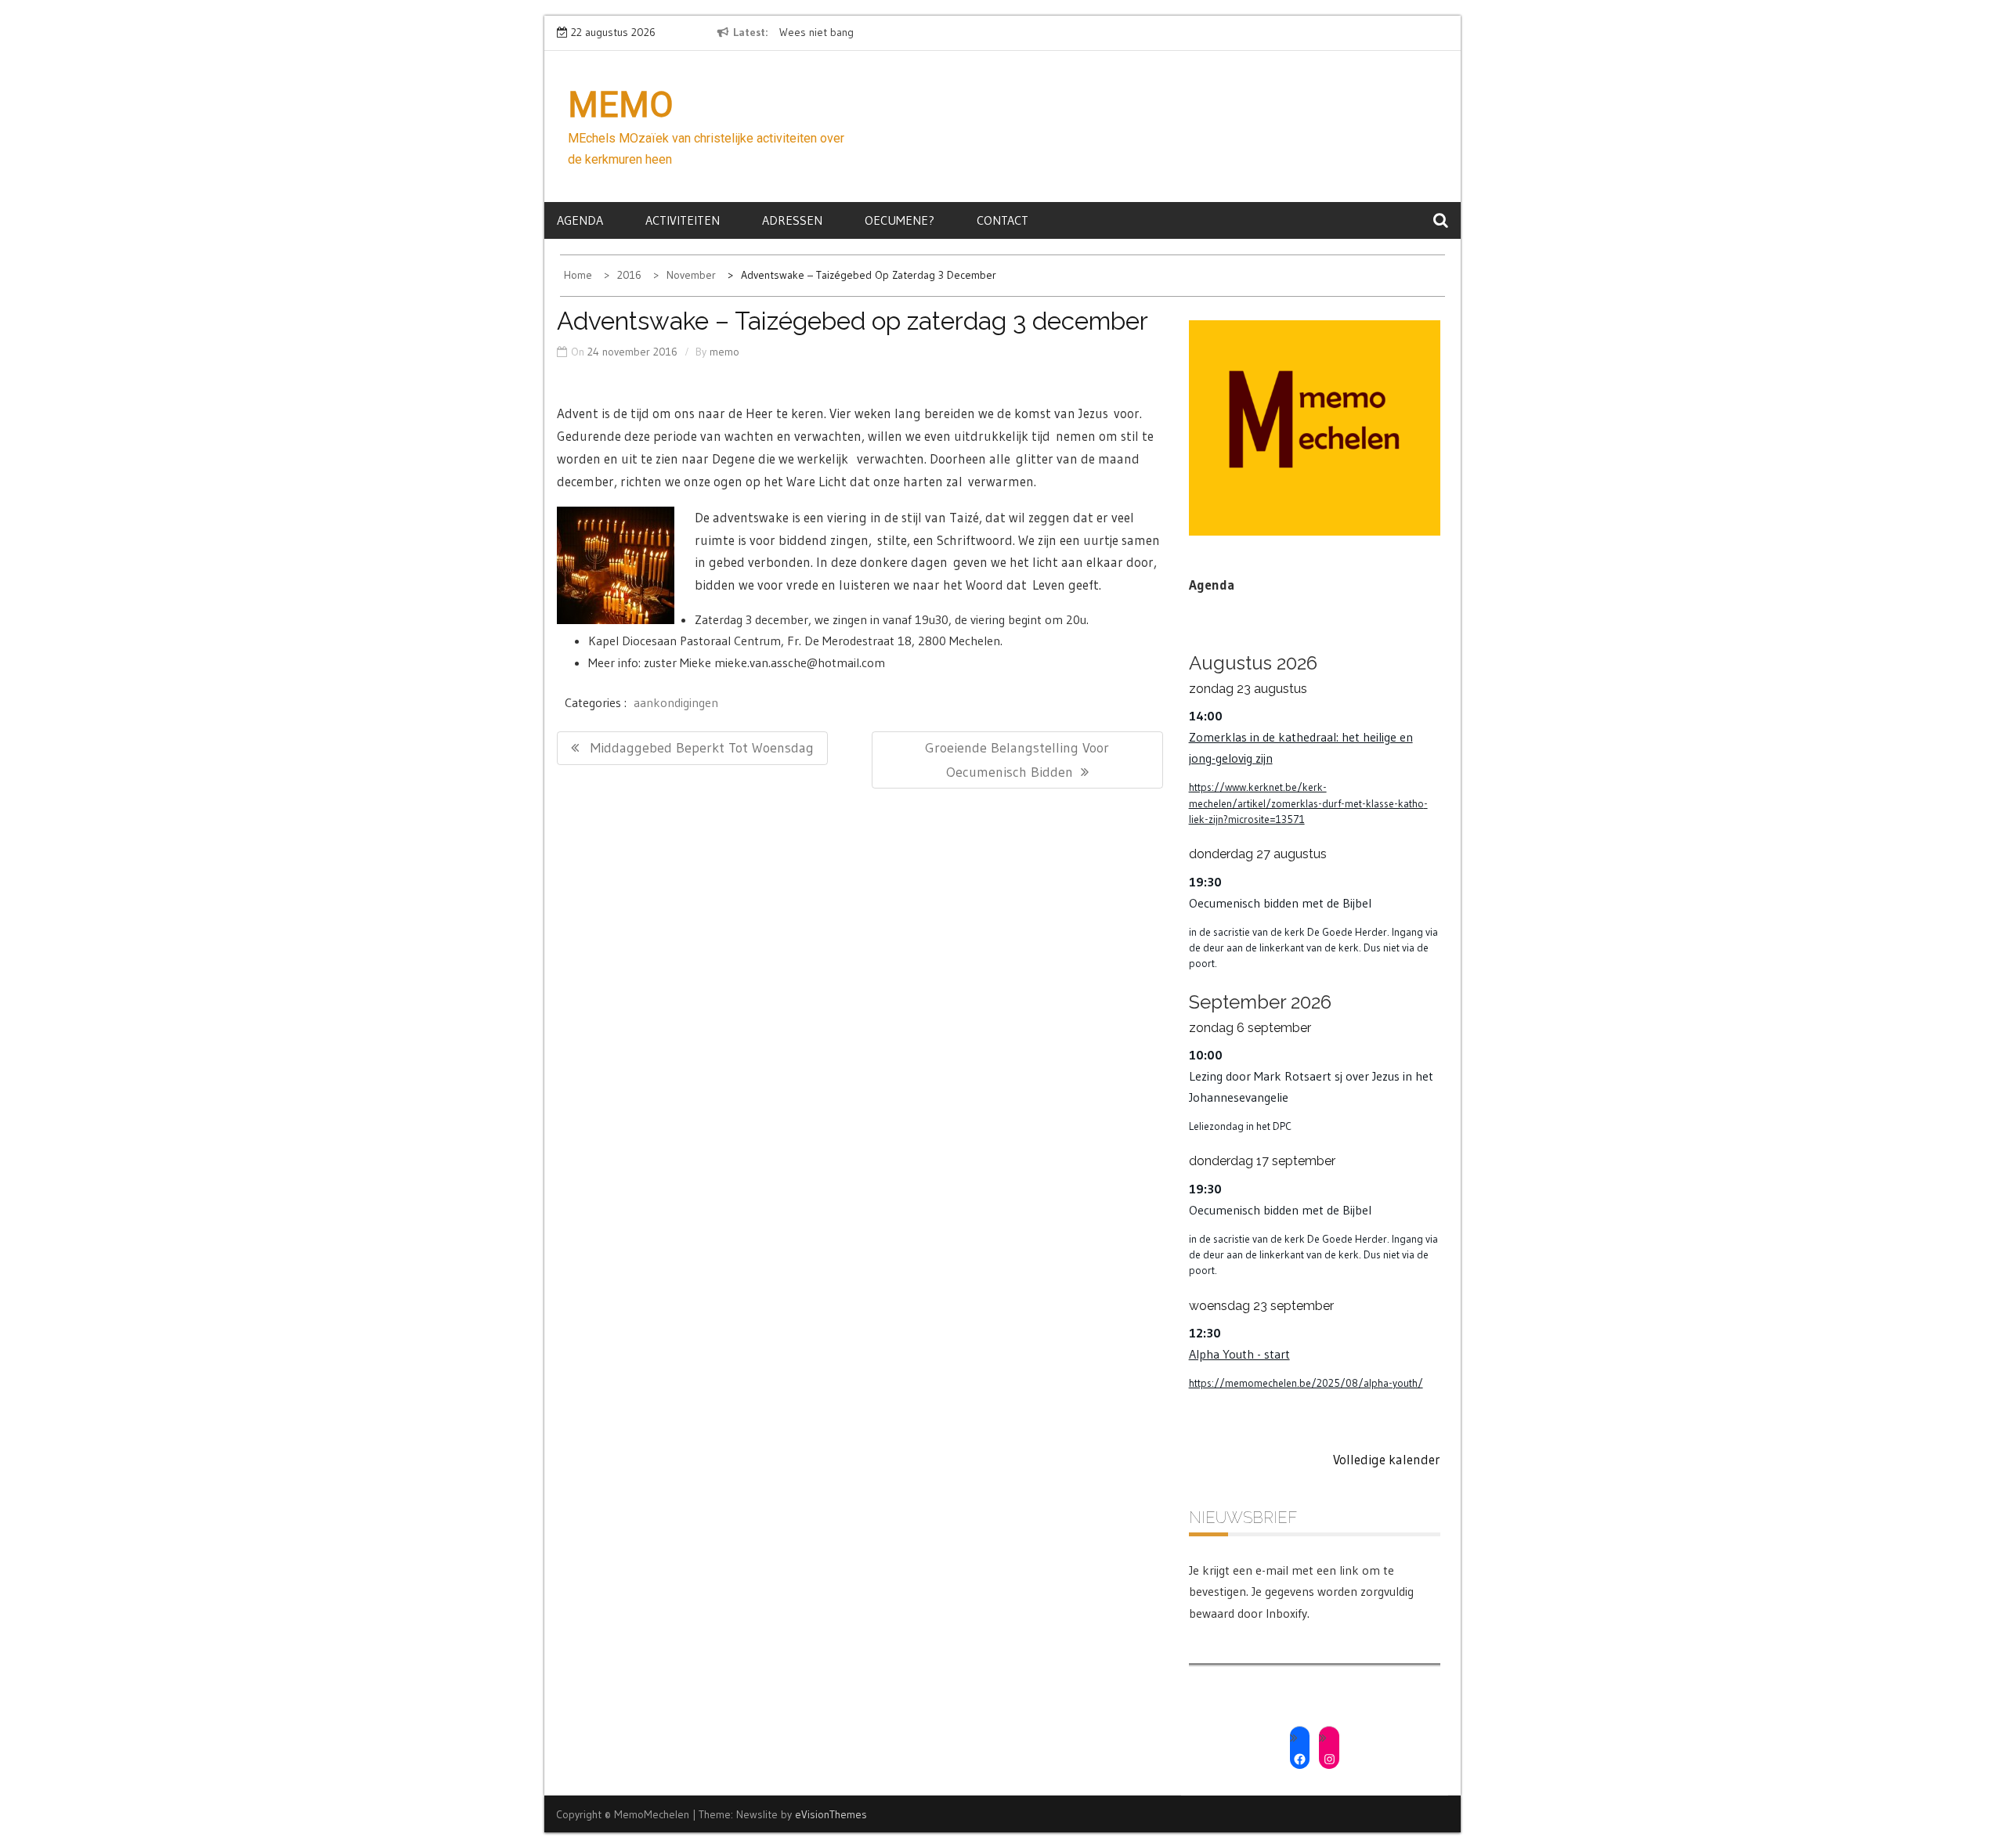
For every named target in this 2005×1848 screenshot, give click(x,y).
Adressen (792, 220)
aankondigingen (676, 702)
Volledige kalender (1387, 1459)
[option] (923, 33)
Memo (621, 105)
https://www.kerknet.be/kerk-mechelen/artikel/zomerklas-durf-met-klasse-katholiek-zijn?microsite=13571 (1308, 803)
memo (724, 352)
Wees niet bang (816, 32)
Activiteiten (683, 220)
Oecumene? (900, 220)
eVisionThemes (831, 1814)
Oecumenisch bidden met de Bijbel (1280, 903)
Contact (1002, 220)
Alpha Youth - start (1239, 1354)
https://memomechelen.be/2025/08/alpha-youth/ (1306, 1383)
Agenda (580, 220)
